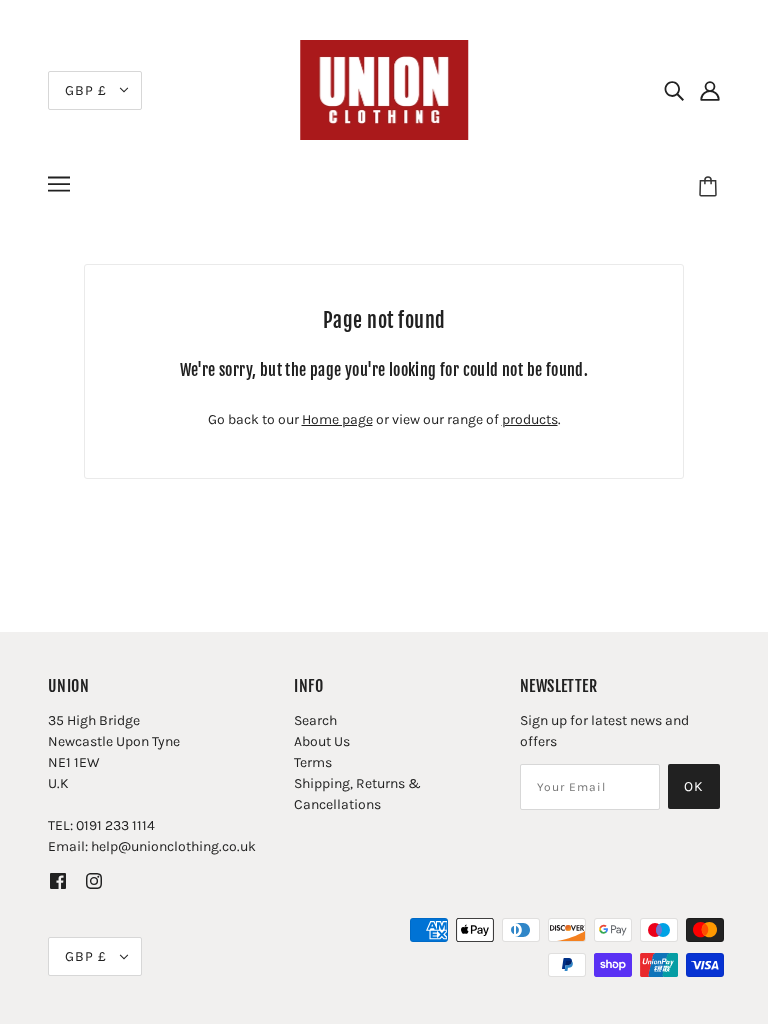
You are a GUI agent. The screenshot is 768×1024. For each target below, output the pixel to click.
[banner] (384, 88)
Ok (694, 786)
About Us (322, 741)
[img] (674, 90)
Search (315, 720)
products (530, 419)
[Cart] (711, 187)
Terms (313, 762)
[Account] (710, 90)
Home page (337, 419)
